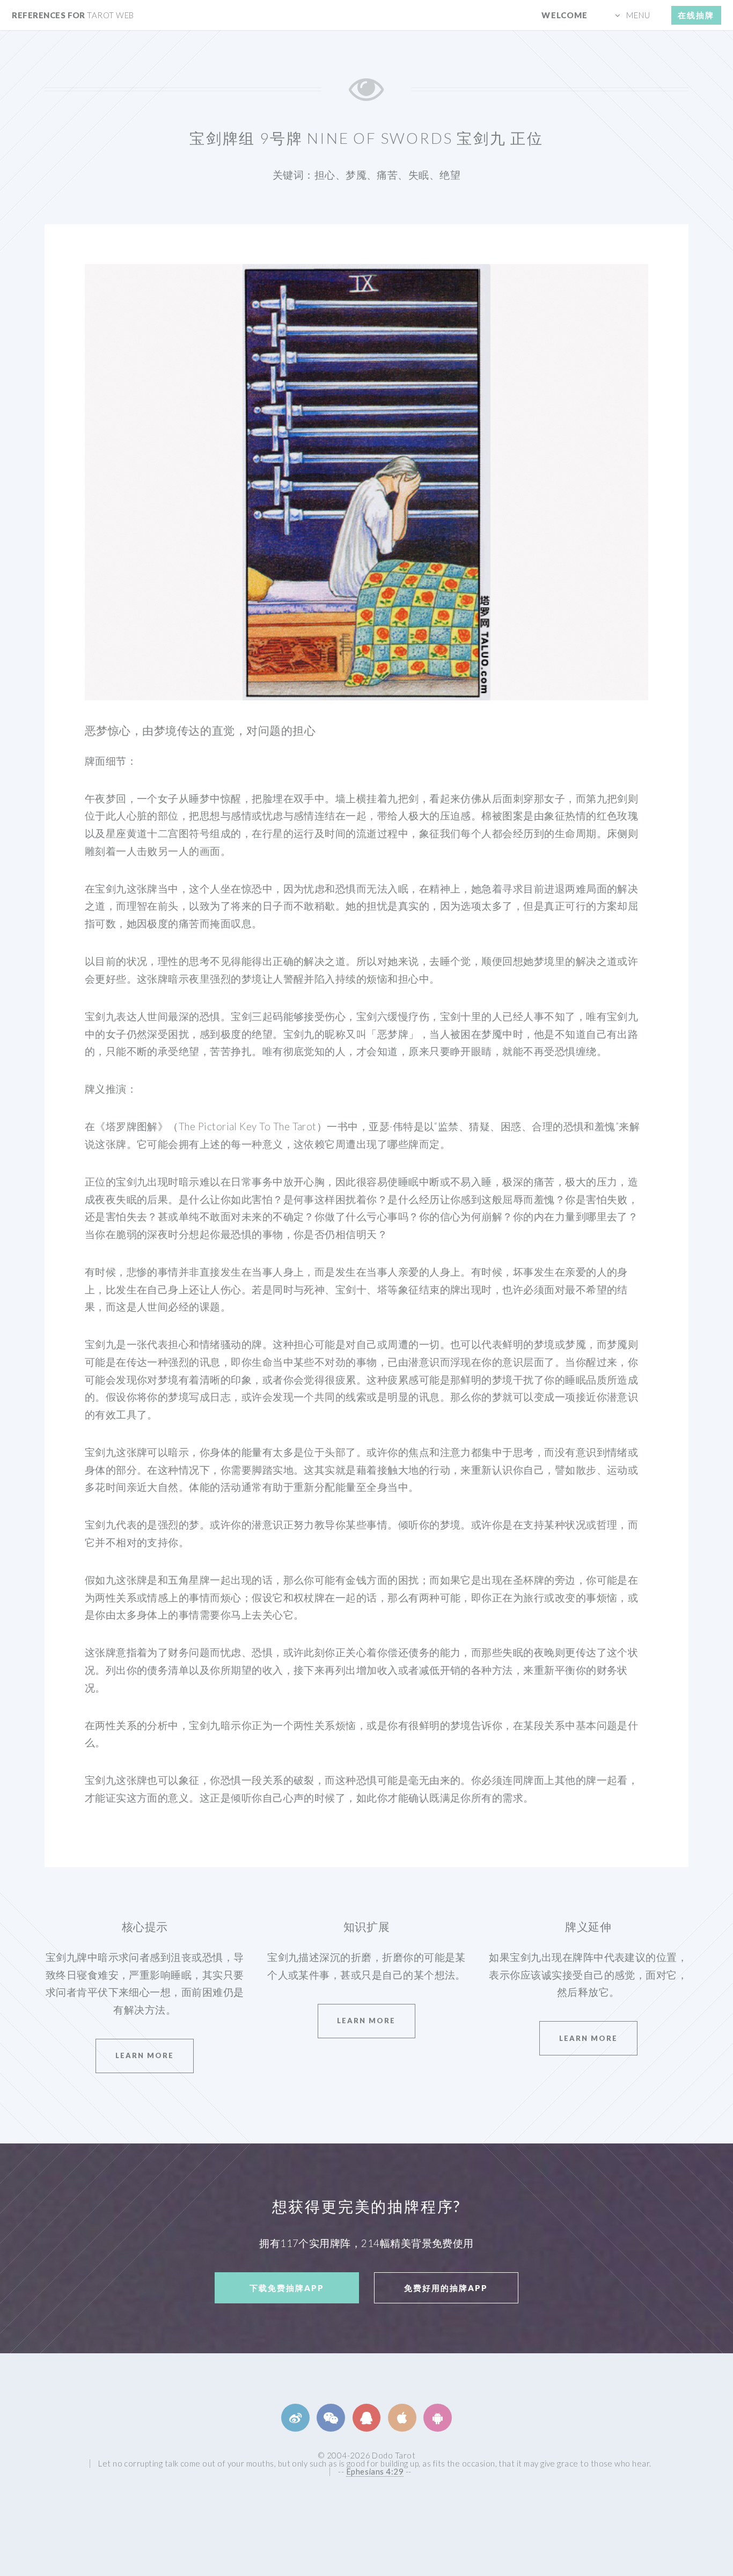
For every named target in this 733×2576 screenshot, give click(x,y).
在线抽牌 (696, 15)
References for (73, 15)
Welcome (565, 15)
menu (638, 15)
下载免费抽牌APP (287, 2288)
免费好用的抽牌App (446, 2288)
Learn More (145, 2055)
